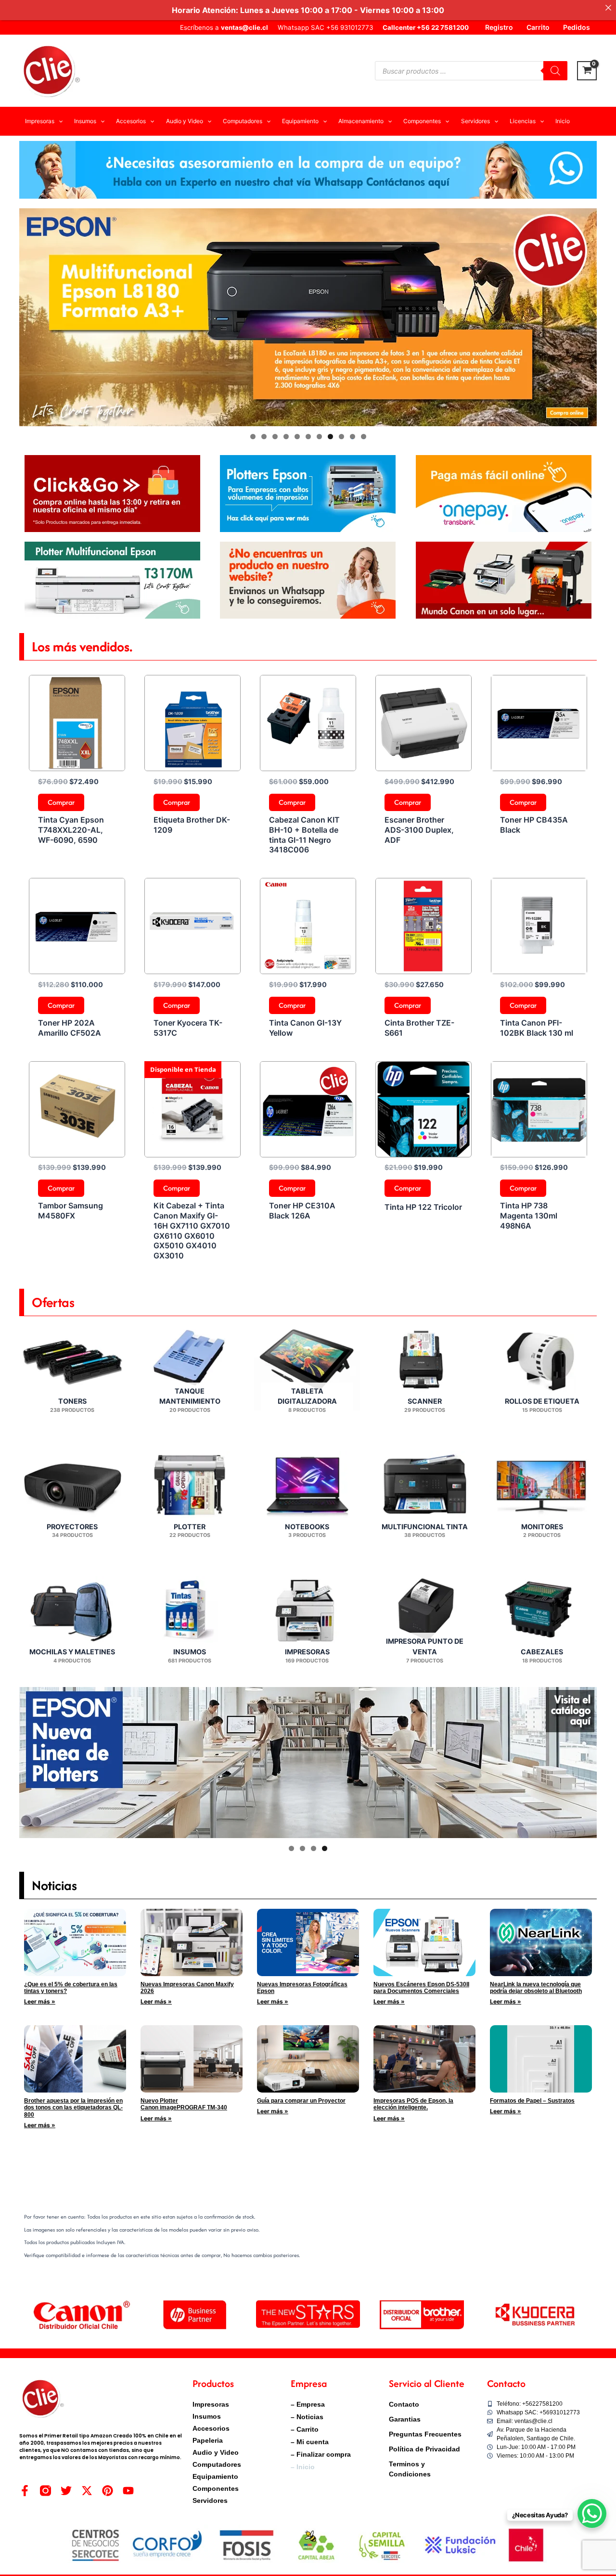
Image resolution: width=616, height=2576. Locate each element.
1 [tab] (253, 437)
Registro (499, 27)
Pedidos (577, 27)
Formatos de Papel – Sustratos (532, 2101)
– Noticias (307, 2417)
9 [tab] (341, 437)
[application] (58, 121)
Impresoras (211, 2404)
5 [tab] (297, 437)
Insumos (207, 2416)
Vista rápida (77, 762)
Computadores (217, 2464)
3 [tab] (275, 437)
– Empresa (308, 2404)
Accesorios (211, 2428)
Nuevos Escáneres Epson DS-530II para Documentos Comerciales (421, 1988)
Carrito (538, 27)
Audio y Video (216, 2452)
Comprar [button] (61, 802)
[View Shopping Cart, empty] (587, 71)
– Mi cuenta (310, 2442)
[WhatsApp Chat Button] (592, 2513)
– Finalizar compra (321, 2454)
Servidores (210, 2500)
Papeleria (208, 2440)
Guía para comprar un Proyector (301, 2101)
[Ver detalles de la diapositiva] (308, 317)
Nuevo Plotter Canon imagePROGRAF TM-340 (184, 2104)
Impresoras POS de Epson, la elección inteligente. (413, 2104)
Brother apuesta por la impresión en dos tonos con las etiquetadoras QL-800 (73, 2108)
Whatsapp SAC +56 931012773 (325, 27)
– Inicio (303, 2467)
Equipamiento (215, 2476)
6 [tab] (308, 437)
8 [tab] (330, 437)
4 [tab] (286, 437)
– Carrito (305, 2429)
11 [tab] (364, 437)
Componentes (216, 2488)
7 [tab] (319, 437)
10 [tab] (353, 437)
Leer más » (40, 2001)
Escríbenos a (224, 27)
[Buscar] (555, 71)
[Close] (608, 8)
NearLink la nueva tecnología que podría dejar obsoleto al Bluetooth (536, 1988)
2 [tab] (264, 437)
